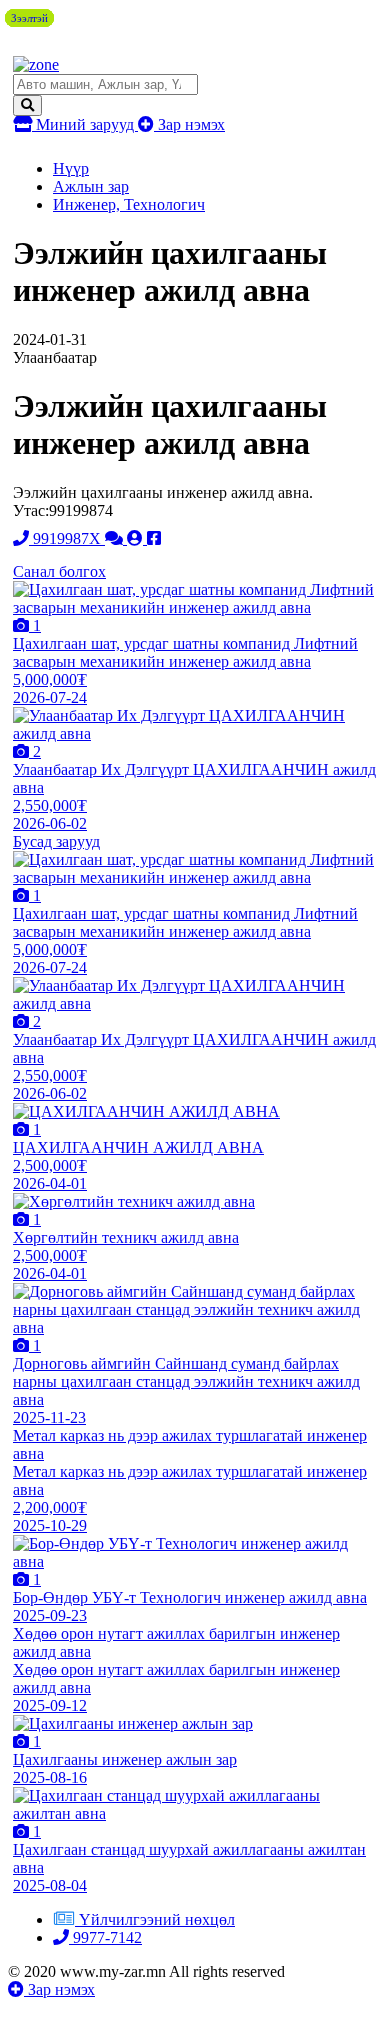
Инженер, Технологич (129, 204)
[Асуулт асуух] (116, 538)
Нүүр (71, 168)
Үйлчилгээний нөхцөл (157, 1919)
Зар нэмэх (189, 124)
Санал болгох (59, 571)
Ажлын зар (91, 186)
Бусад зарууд (56, 841)
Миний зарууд (85, 124)
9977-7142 (105, 1937)
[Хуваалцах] (154, 538)
